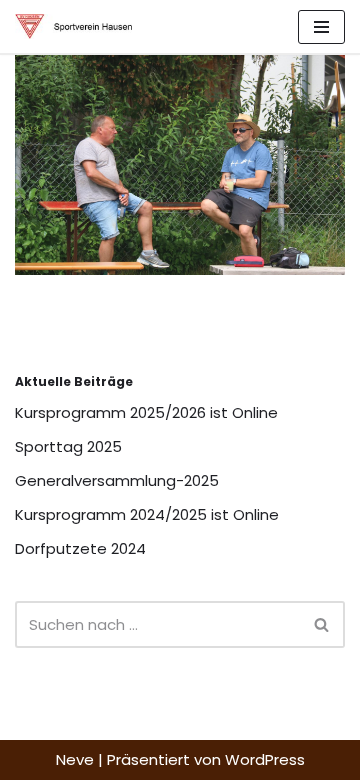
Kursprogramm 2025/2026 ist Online (146, 412)
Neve (75, 759)
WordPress (265, 759)
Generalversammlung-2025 (117, 480)
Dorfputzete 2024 (80, 548)
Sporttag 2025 (68, 446)
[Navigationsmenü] (321, 27)
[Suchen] (322, 624)
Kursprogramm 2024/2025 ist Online (147, 514)
